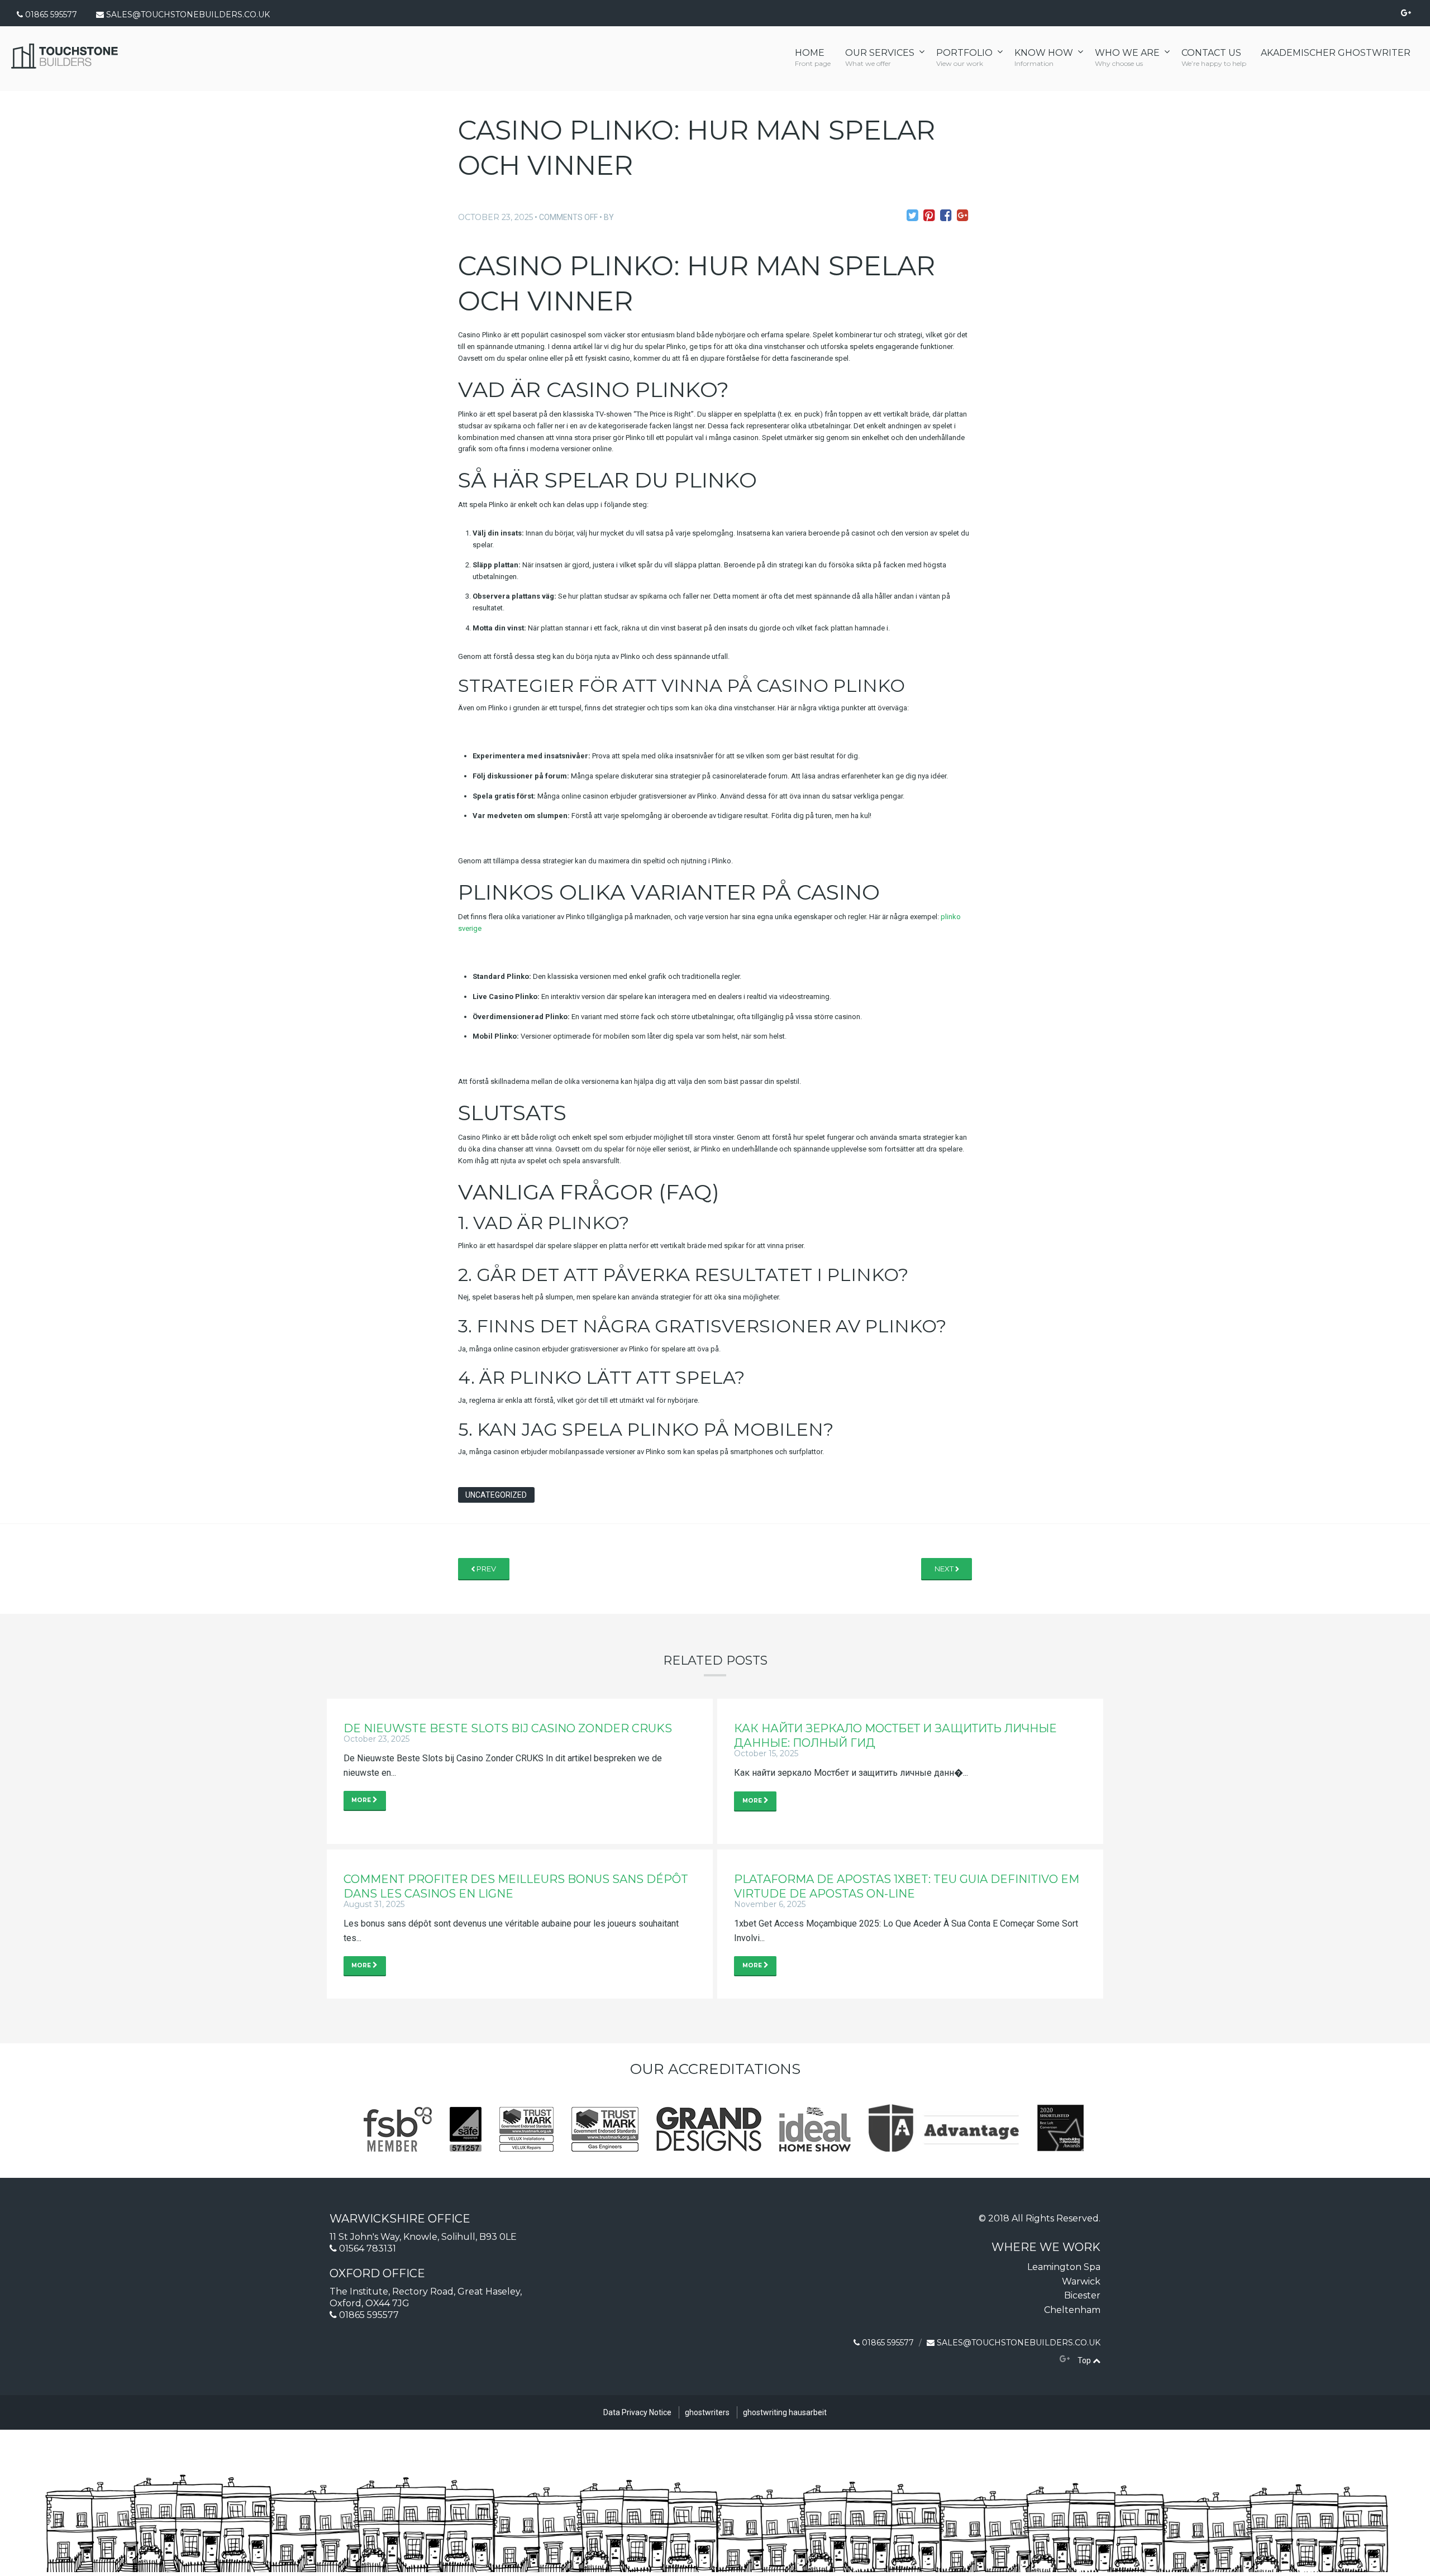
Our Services (880, 58)
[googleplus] (1065, 2359)
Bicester (1082, 2295)
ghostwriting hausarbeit (785, 2412)
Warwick (1081, 2281)
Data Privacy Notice (637, 2412)
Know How (1044, 58)
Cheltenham (1072, 2310)
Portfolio (964, 58)
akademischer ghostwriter (1336, 53)
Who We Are (1127, 58)
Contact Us (1214, 58)
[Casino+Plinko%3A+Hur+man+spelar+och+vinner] (912, 216)
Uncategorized (496, 1495)
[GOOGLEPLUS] (1406, 13)
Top (1085, 2360)
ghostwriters (707, 2412)
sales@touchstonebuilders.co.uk (188, 15)
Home (813, 58)
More (362, 1800)
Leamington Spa (1064, 2267)
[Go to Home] (65, 65)
